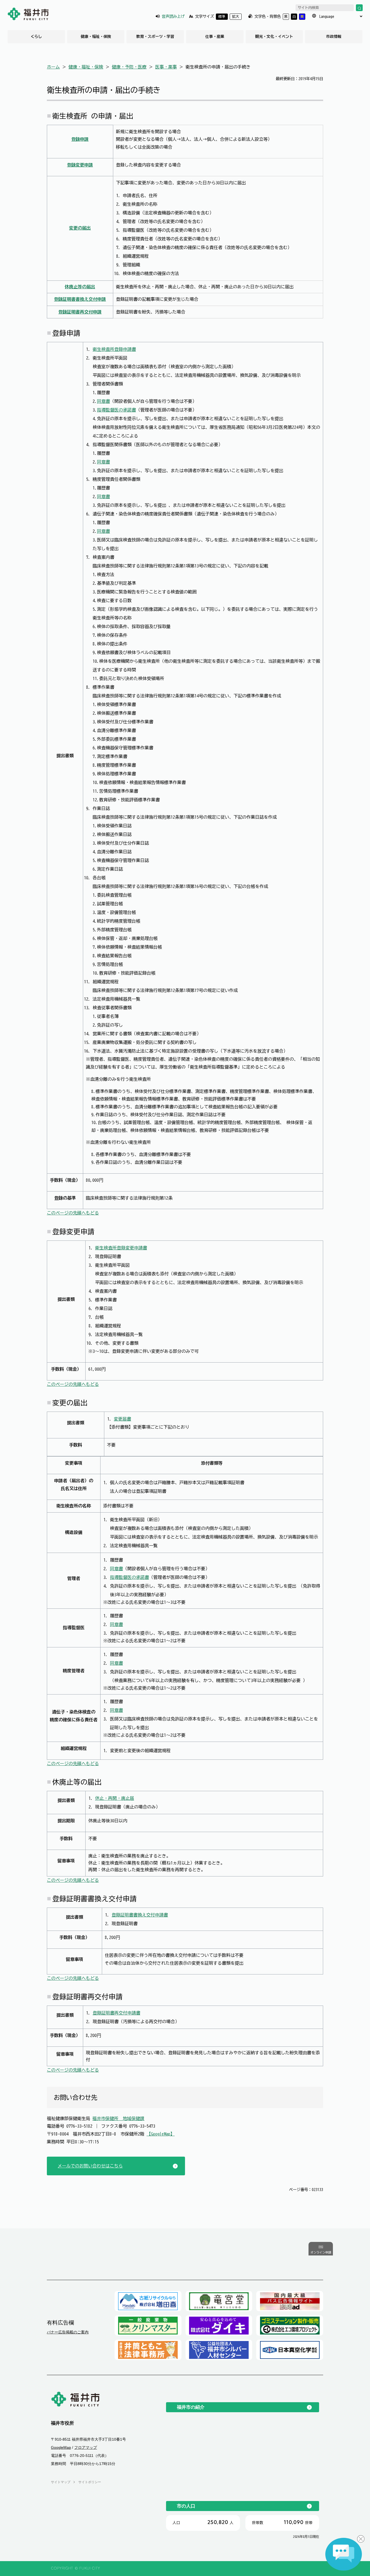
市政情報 (334, 37)
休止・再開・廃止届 (115, 1798)
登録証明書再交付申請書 (116, 2013)
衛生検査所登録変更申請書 (121, 1248)
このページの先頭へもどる (73, 1213)
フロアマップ (86, 2448)
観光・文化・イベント (274, 37)
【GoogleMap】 (161, 2134)
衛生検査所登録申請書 (114, 349)
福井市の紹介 (191, 2407)
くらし (36, 37)
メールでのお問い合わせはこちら (90, 2166)
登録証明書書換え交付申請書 (140, 1915)
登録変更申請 (80, 165)
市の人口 (186, 2506)
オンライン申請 (321, 2253)
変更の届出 (80, 228)
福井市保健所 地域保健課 (118, 2118)
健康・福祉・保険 (96, 37)
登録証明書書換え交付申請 (80, 299)
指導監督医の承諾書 (116, 410)
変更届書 (122, 1419)
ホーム (53, 67)
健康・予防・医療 (129, 67)
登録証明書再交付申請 (80, 312)
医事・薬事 (166, 67)
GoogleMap (61, 2448)
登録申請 (80, 139)
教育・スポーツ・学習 (155, 37)
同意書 (103, 401)
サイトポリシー (90, 2482)
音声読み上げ (173, 16)
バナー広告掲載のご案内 (68, 2332)
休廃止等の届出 (80, 287)
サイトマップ (61, 2482)
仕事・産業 (215, 37)
